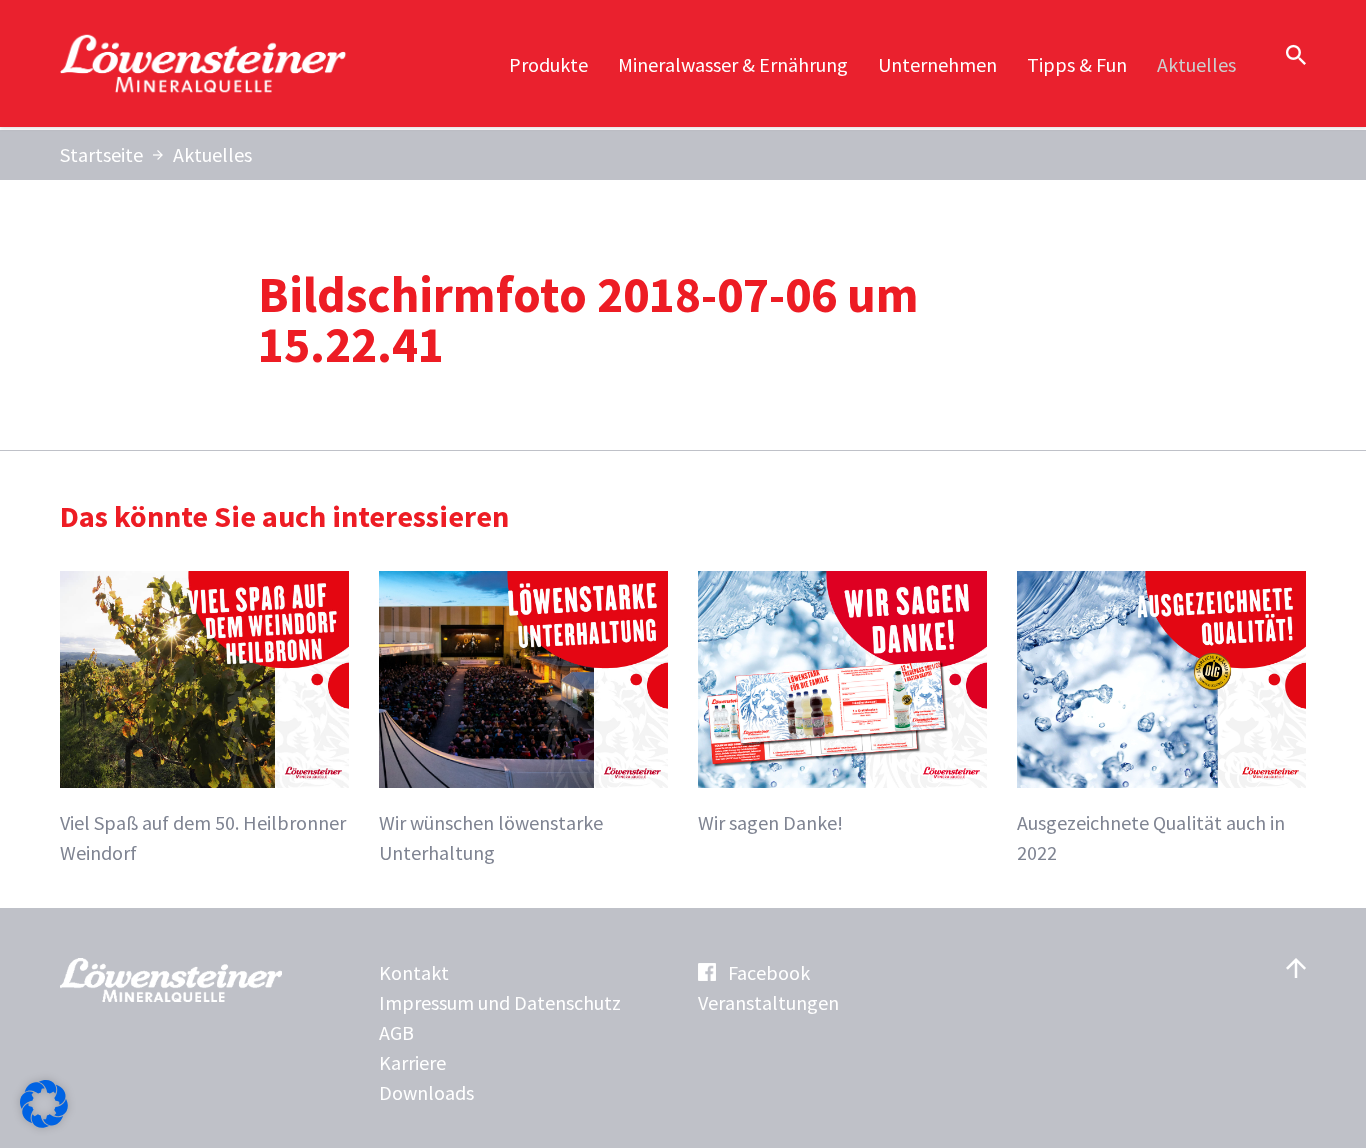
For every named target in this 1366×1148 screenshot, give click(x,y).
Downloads (426, 1092)
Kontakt (414, 972)
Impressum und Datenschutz (500, 1002)
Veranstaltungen (768, 1002)
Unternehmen (937, 64)
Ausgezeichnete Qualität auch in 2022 (1151, 837)
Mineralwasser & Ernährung (733, 64)
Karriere (412, 1062)
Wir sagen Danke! (770, 822)
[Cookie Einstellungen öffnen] (44, 1120)
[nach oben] (1296, 968)
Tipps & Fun (1077, 64)
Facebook (769, 972)
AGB (396, 1032)
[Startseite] (204, 63)
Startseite (101, 154)
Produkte (548, 64)
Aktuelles (1196, 64)
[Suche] (1296, 55)
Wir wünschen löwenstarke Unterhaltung (491, 837)
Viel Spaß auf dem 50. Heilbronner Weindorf (203, 837)
